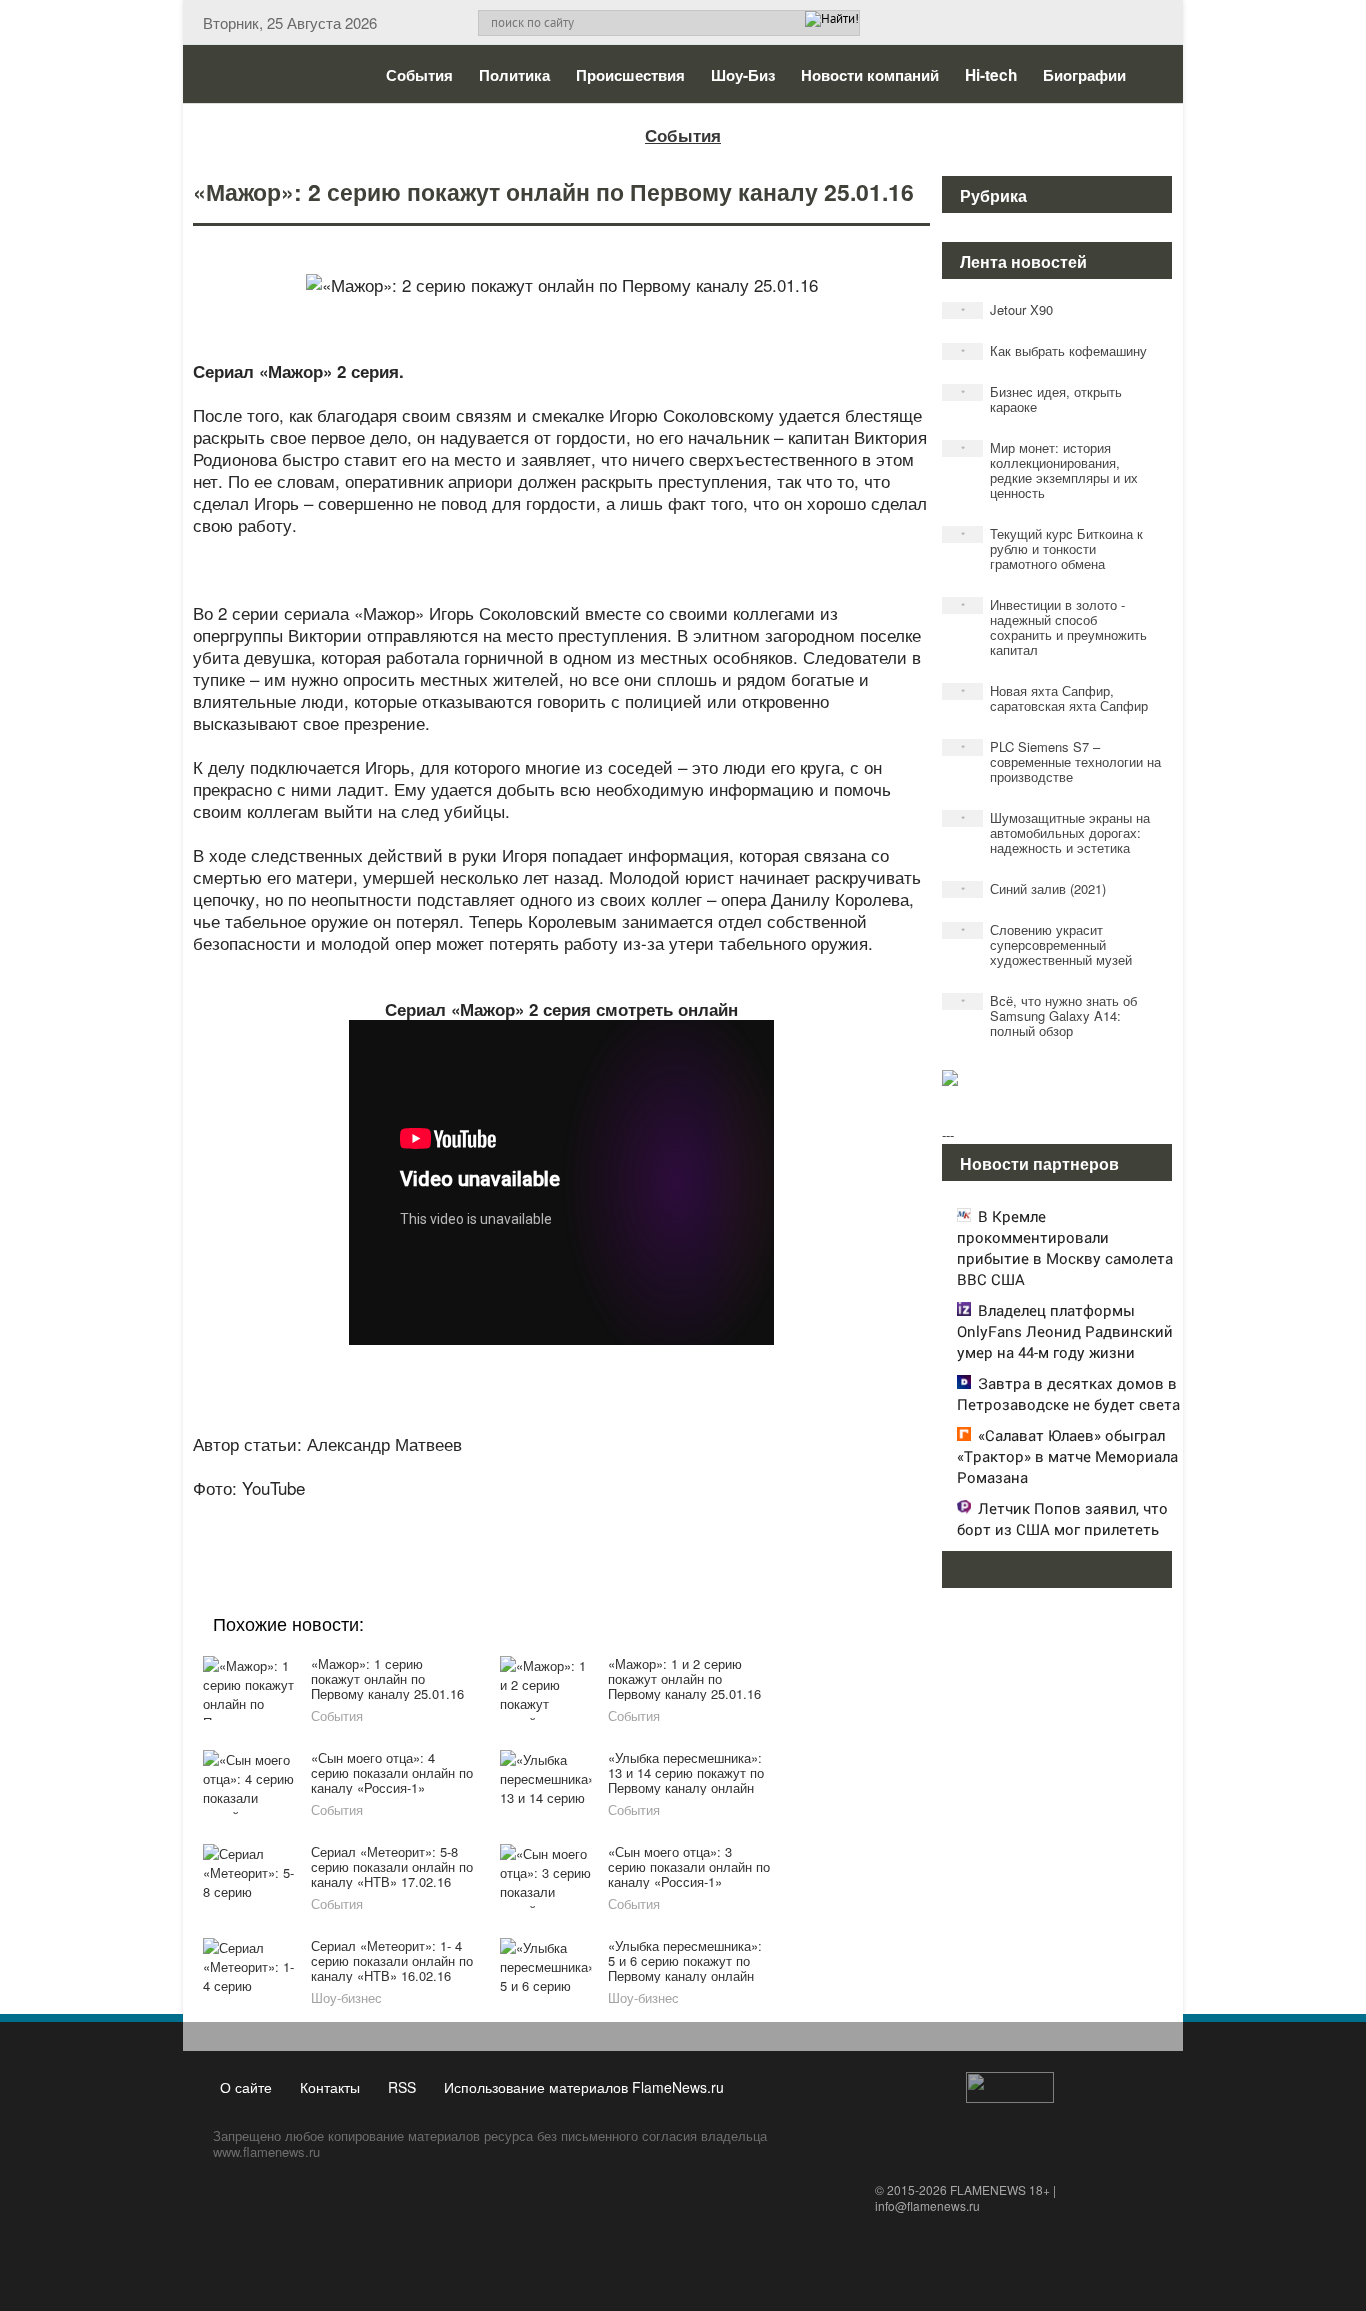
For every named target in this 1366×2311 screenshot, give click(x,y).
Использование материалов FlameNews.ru (584, 2087)
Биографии (1084, 75)
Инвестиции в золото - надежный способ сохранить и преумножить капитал (1054, 627)
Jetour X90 (1007, 309)
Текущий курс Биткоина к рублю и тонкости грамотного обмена (1052, 548)
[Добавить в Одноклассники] (559, 1515)
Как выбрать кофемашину (1054, 350)
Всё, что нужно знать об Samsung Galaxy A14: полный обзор (1049, 1015)
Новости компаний (870, 75)
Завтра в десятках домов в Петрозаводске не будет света (1068, 1393)
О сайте (246, 2087)
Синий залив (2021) (1034, 888)
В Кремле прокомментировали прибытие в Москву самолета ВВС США (1065, 1247)
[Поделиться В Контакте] (635, 1515)
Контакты (330, 2087)
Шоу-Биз (743, 75)
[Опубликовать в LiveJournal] (483, 1515)
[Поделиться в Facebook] (407, 1515)
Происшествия (630, 75)
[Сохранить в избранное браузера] (673, 1515)
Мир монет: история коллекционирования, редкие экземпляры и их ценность (1050, 470)
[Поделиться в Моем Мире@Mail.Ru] (521, 1515)
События (419, 75)
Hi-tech (991, 75)
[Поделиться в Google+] (445, 1515)
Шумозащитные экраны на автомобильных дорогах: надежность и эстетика (1056, 832)
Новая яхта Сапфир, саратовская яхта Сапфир (1055, 698)
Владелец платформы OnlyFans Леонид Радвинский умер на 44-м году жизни (1065, 1331)
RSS (402, 2087)
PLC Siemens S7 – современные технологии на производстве (1061, 761)
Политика (514, 75)
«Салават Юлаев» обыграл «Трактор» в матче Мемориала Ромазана (1067, 1456)
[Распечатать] (711, 1515)
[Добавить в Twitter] (597, 1515)
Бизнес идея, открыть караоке (1042, 399)
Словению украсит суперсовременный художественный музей (1047, 944)
